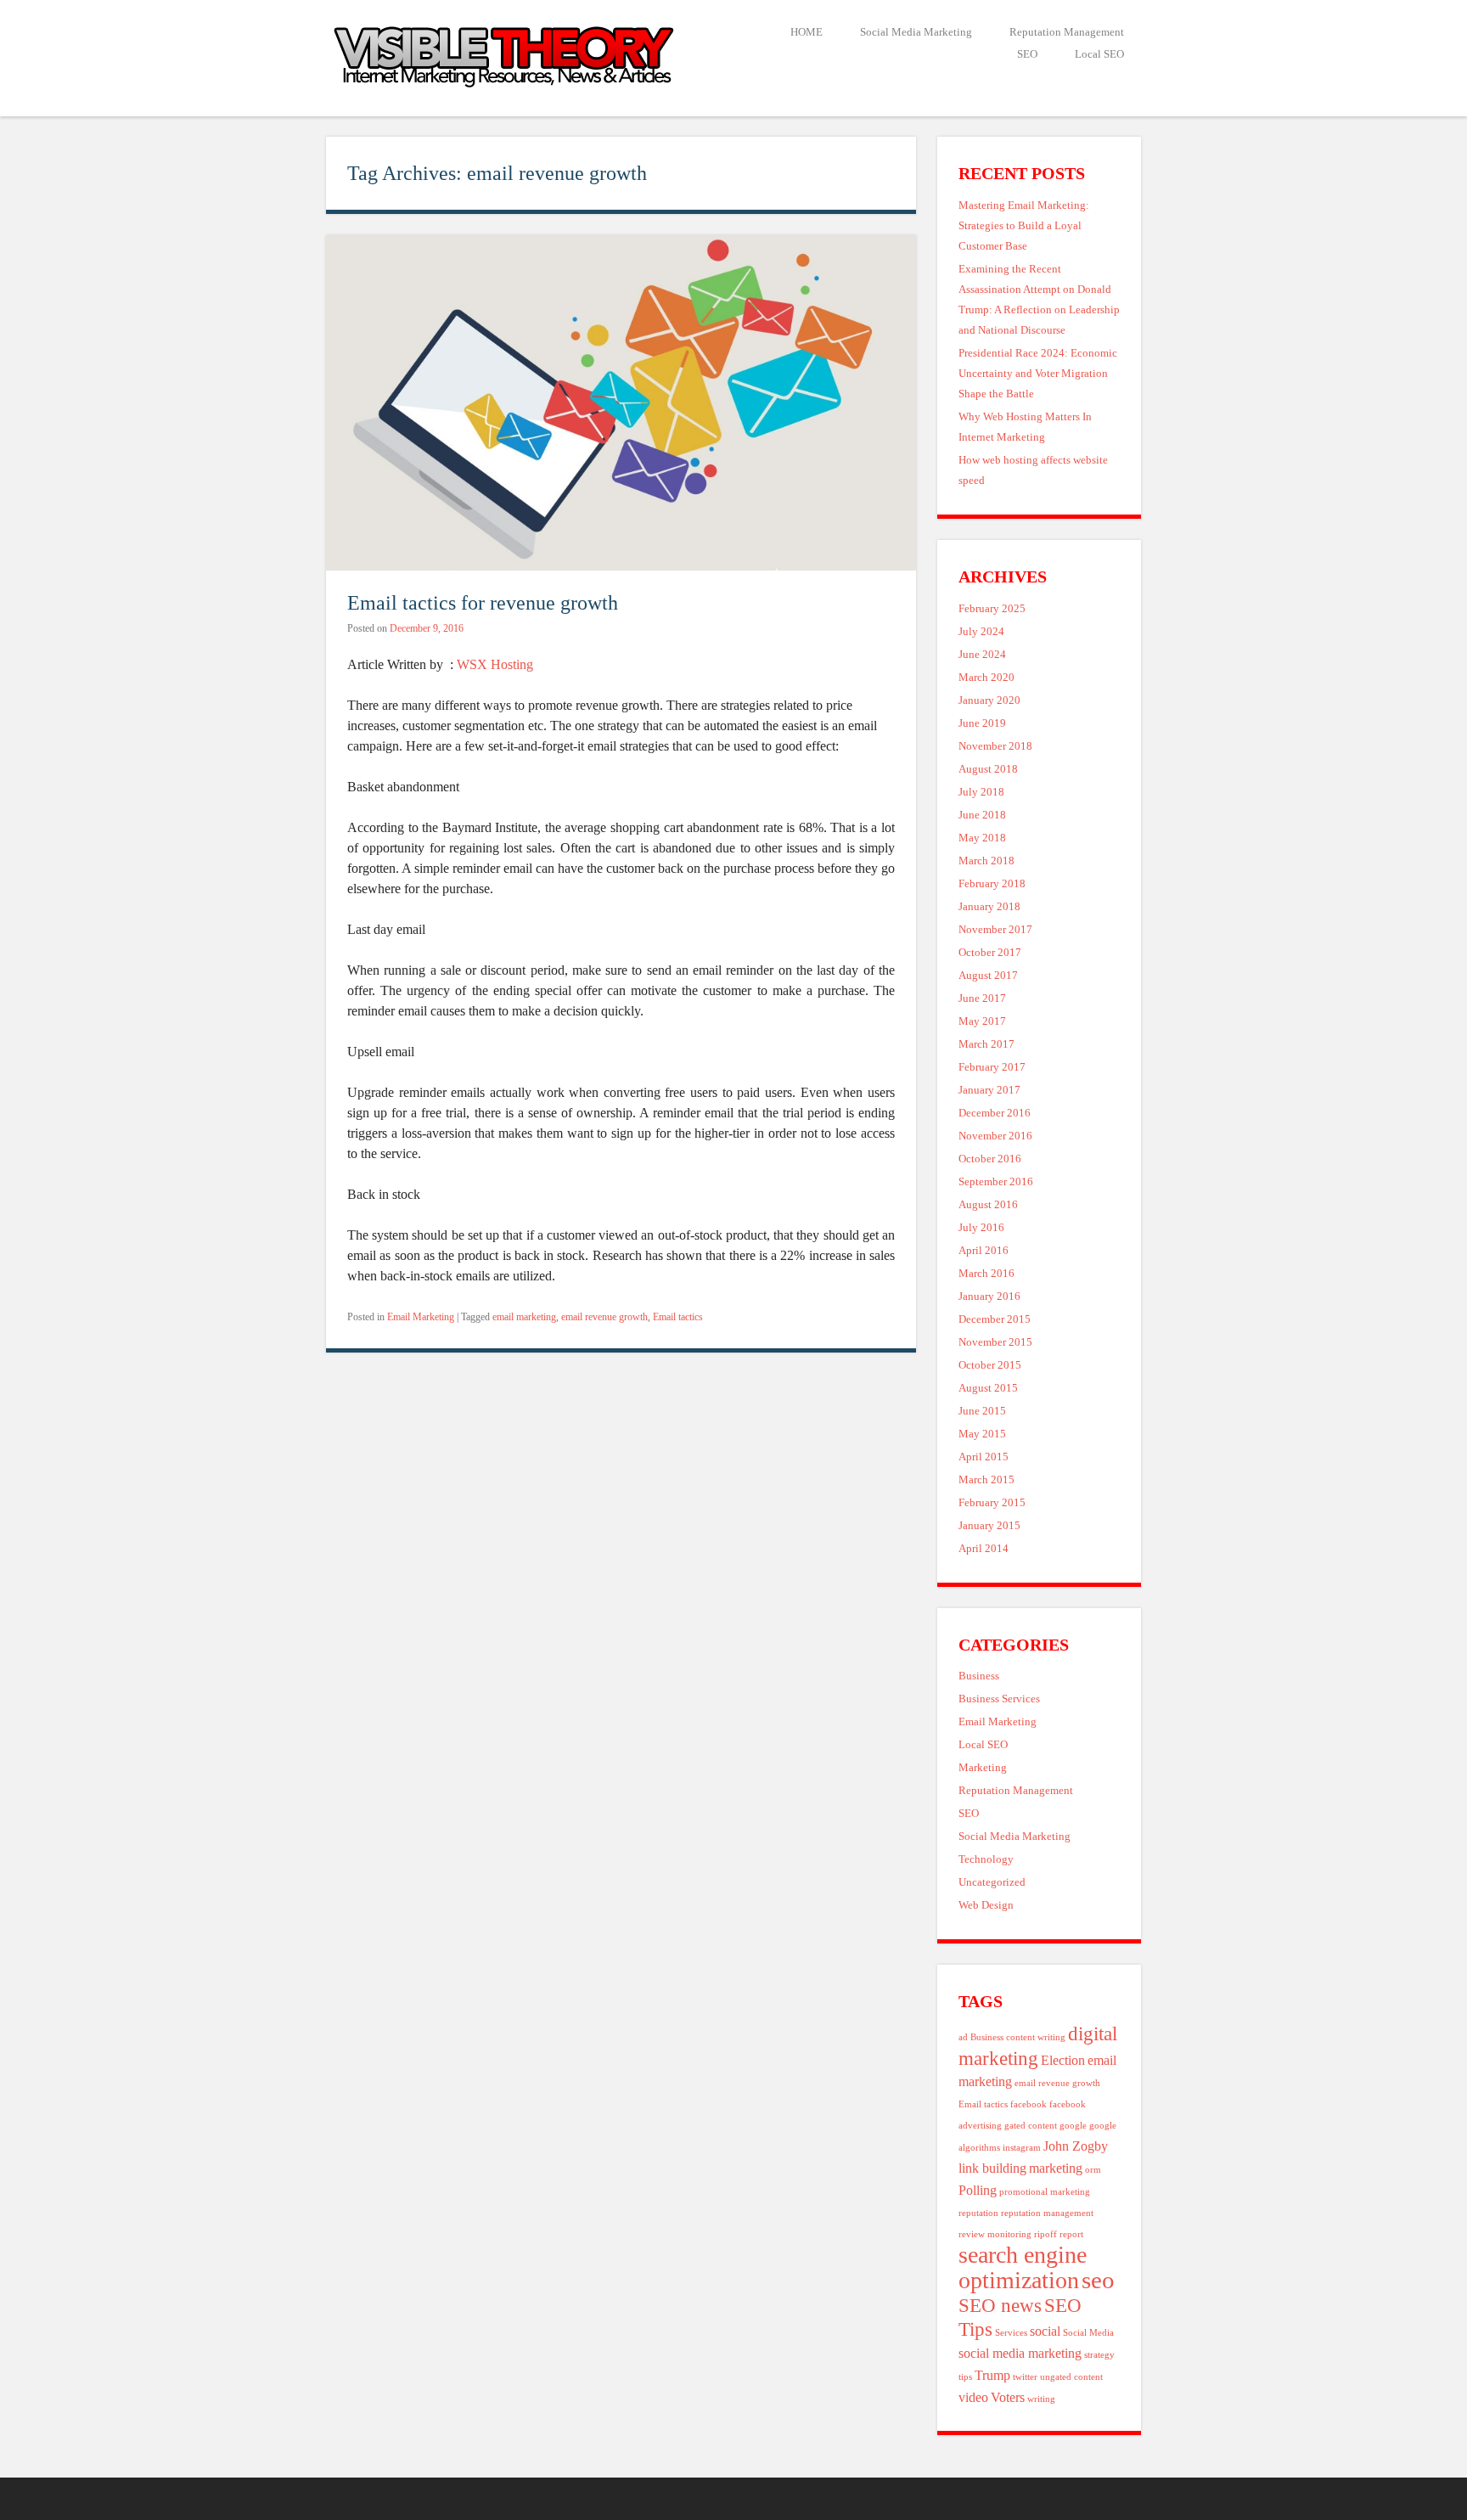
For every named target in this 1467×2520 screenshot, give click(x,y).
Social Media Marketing (916, 32)
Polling (978, 2191)
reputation (978, 2213)
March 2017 (986, 1044)
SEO (1027, 54)
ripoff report (1059, 2234)
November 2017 (995, 930)
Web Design (986, 1905)
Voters (1008, 2398)
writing (1041, 2399)
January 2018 (989, 907)
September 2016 (996, 1182)
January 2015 (989, 1526)
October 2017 (990, 953)
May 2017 (982, 1021)
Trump (992, 2376)
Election (1063, 2061)
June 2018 (982, 815)
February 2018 (992, 884)
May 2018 (982, 838)
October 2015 (990, 1365)
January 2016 (989, 1297)
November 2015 (995, 1342)
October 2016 (990, 1159)
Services (1011, 2333)
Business (979, 1676)
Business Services (999, 1699)
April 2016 (984, 1251)
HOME (807, 32)
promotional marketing (1045, 2192)
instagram (1022, 2148)
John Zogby (1076, 2146)
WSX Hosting (495, 664)
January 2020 (989, 700)
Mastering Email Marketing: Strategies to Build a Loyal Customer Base (1024, 226)
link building (992, 2168)
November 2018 (995, 746)
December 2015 (995, 1319)
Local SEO (1099, 54)
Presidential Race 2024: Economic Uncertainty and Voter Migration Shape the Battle (1038, 374)
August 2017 (988, 976)
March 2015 (986, 1480)
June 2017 (982, 998)
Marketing (983, 1768)
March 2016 (986, 1274)
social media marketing (1020, 2354)
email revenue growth (604, 1317)
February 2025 (992, 609)
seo (1098, 2280)
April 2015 (984, 1457)
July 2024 (981, 632)
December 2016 (995, 1113)
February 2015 (992, 1503)
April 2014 (984, 1549)
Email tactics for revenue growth (483, 602)
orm (1093, 2170)
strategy (1099, 2355)
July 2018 (981, 792)
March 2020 (986, 678)
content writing (1036, 2037)
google (1073, 2126)
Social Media (1088, 2333)
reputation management (1047, 2213)
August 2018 (988, 769)
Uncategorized (992, 1882)
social (1045, 2332)
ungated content (1071, 2377)
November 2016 (995, 1136)
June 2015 (982, 1411)
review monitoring (995, 2234)
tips (965, 2377)
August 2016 (988, 1205)
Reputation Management (1067, 32)
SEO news (1000, 2305)
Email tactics (678, 1317)
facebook (1029, 2104)
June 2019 (982, 723)
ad (963, 2037)
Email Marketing (421, 1317)
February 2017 (992, 1067)
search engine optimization (1023, 2267)
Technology (986, 1859)
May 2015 (982, 1434)
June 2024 (982, 655)
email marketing (524, 1317)
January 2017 (989, 1090)
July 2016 (981, 1228)
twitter (1025, 2377)
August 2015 (988, 1388)
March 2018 (986, 861)
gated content (1031, 2126)
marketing (1056, 2168)
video (973, 2398)
